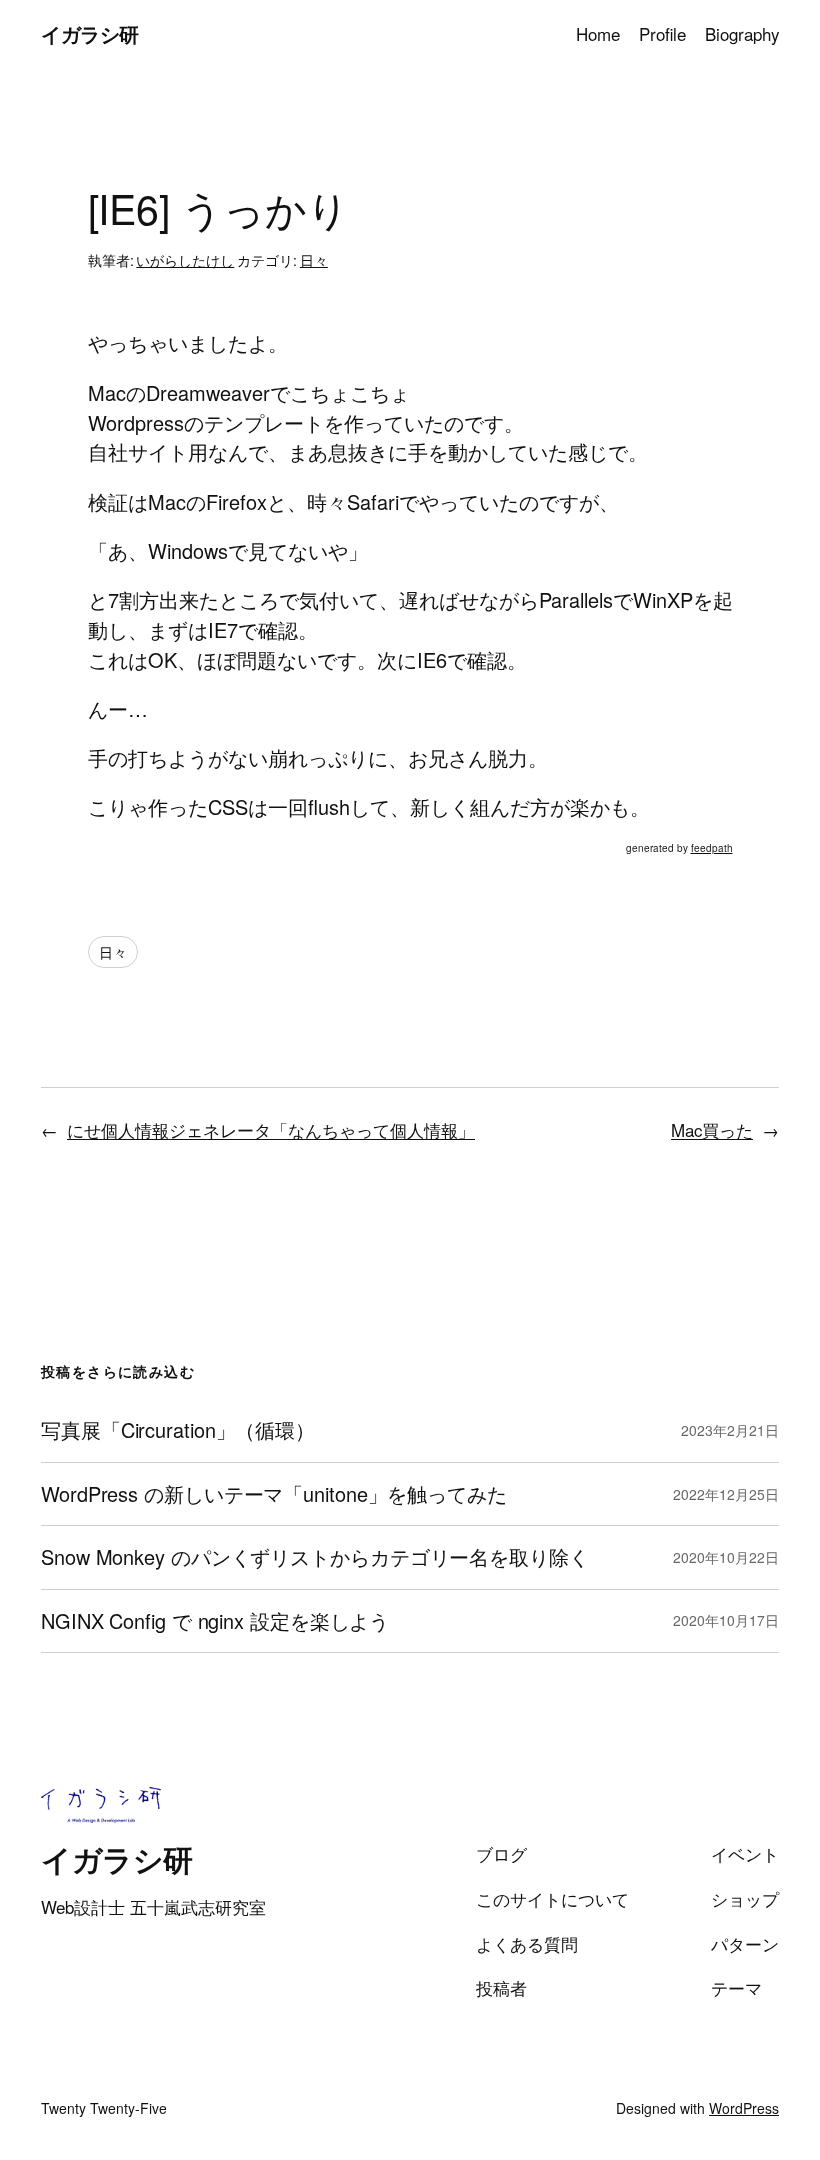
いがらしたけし (185, 260)
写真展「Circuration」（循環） (178, 1430)
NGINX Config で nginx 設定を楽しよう (215, 1621)
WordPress (744, 2108)
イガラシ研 (90, 34)
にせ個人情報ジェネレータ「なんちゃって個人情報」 (271, 1130)
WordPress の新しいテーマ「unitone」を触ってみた (274, 1494)
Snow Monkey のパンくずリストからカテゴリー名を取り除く (315, 1557)
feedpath (712, 848)
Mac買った (712, 1130)
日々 (314, 260)
